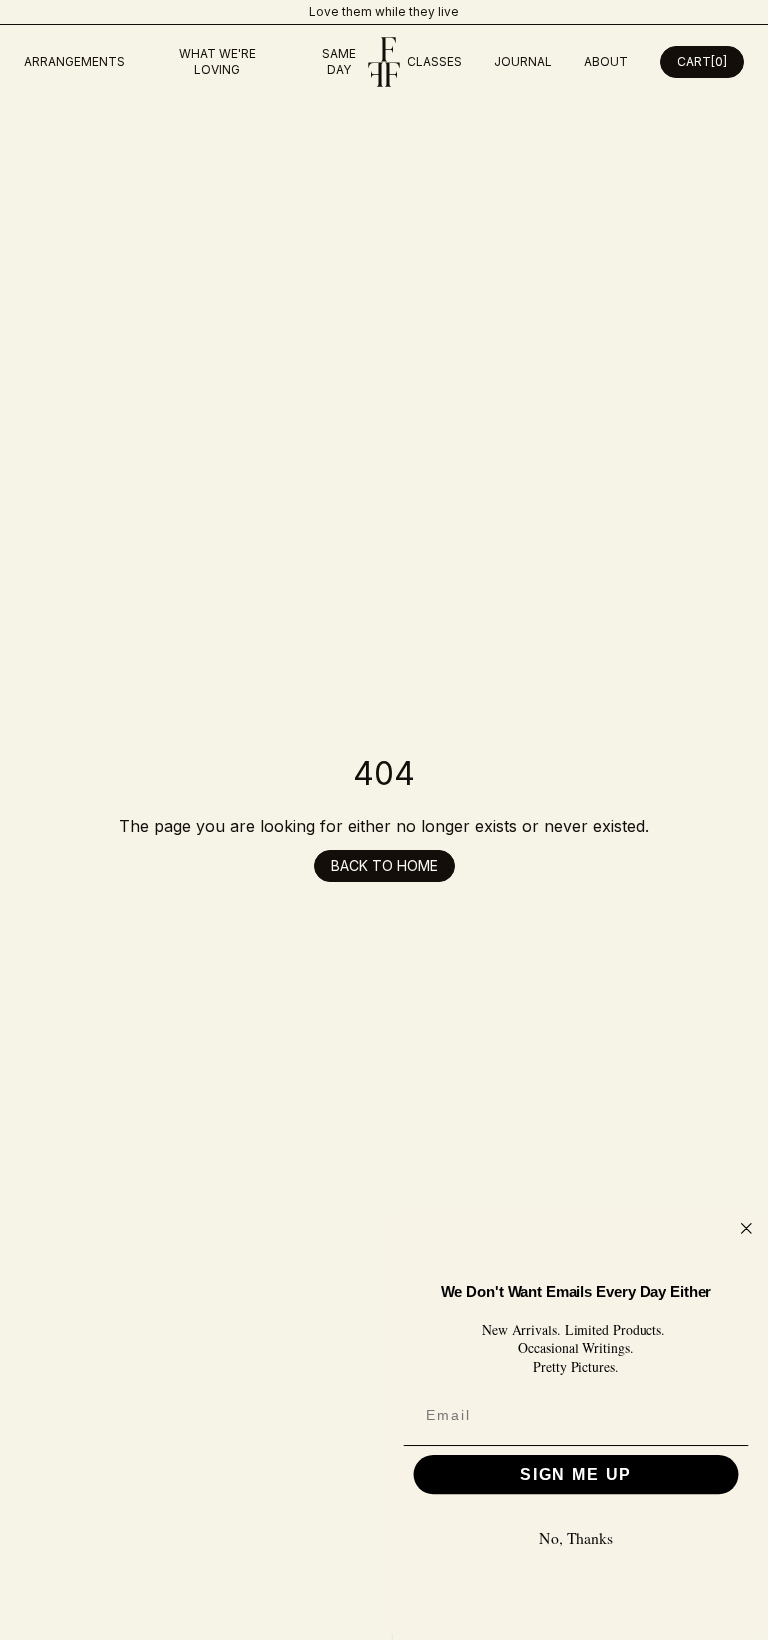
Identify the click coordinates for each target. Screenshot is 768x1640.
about (606, 61)
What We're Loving (217, 61)
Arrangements (74, 61)
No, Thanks (576, 1538)
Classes (434, 61)
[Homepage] (384, 62)
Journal (523, 61)
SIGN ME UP (576, 1474)
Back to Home (384, 865)
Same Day (339, 61)
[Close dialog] (747, 1229)
